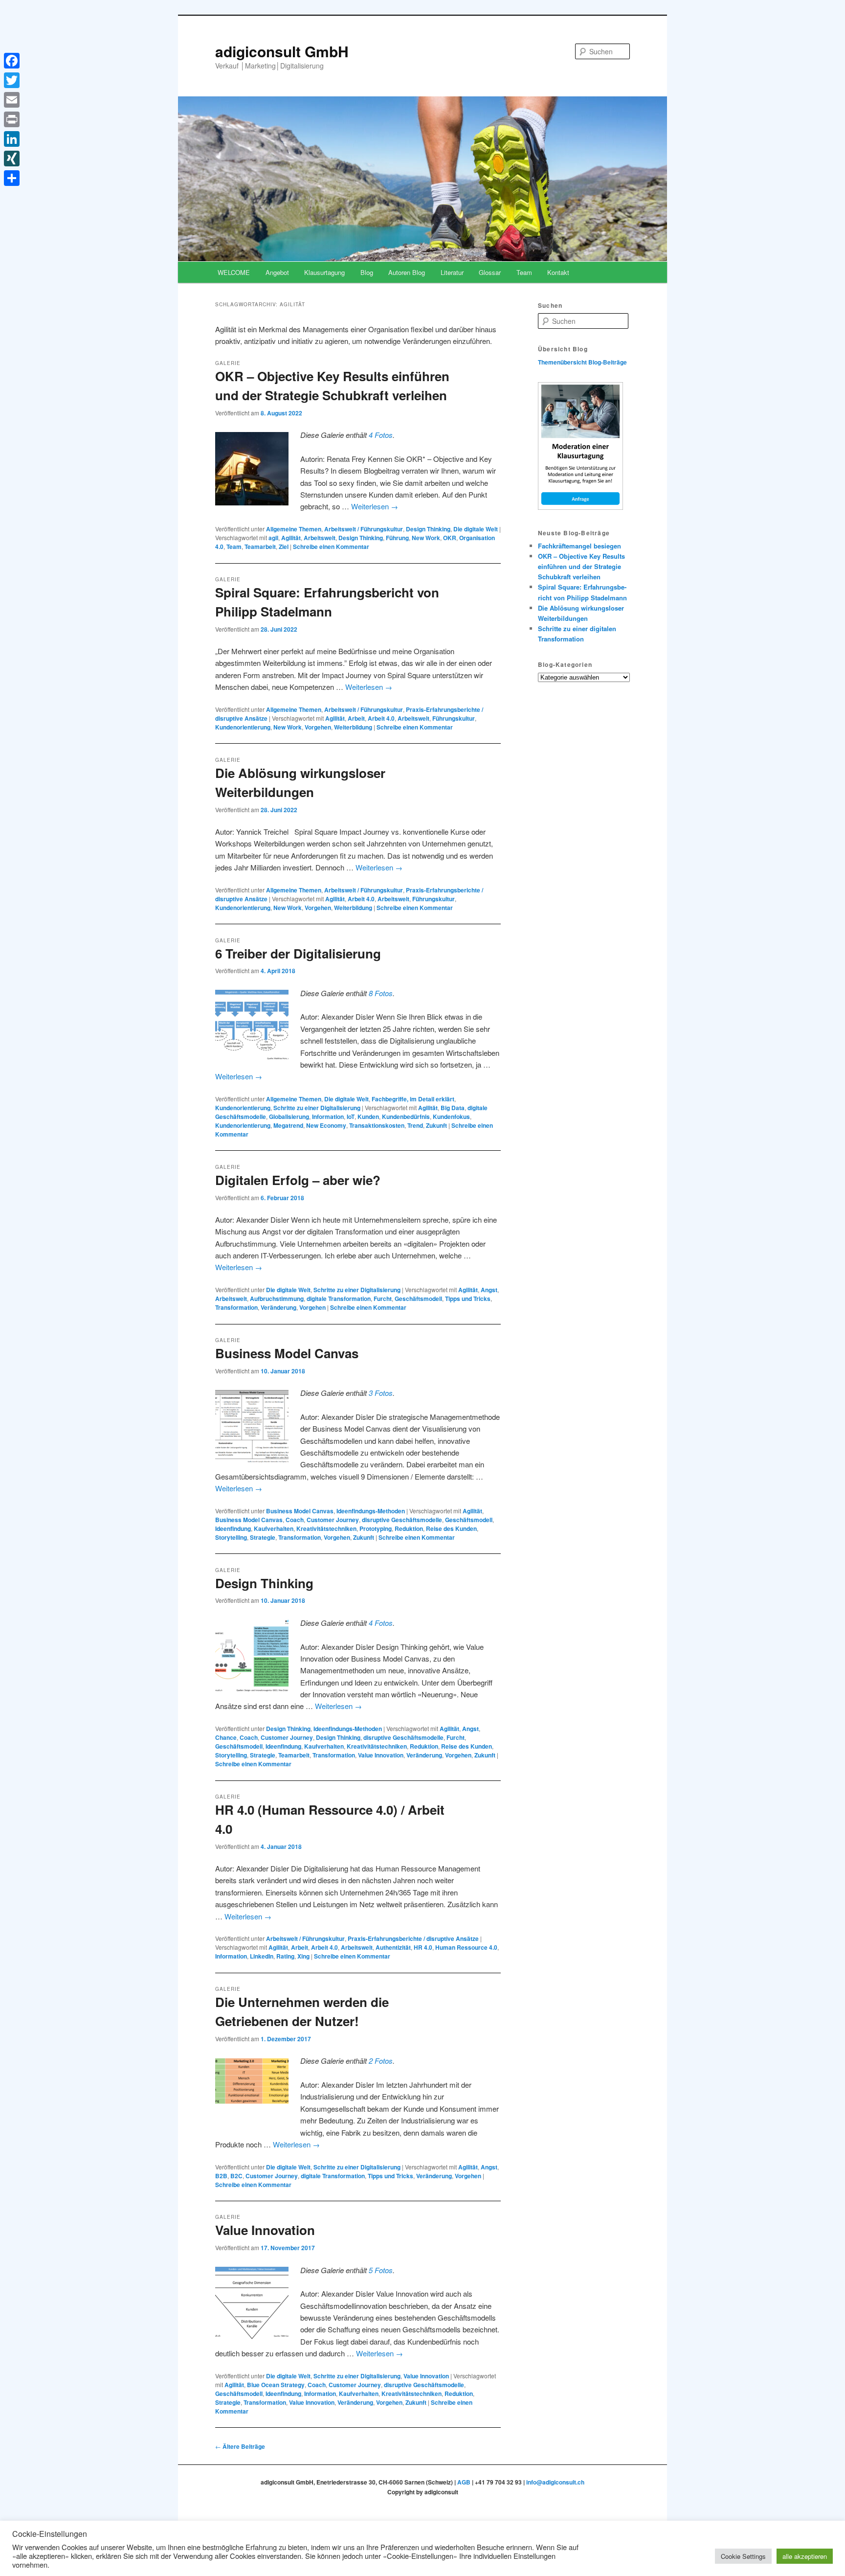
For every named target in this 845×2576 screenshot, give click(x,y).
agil (273, 538)
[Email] (12, 100)
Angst (489, 1290)
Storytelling (231, 1537)
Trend (415, 1125)
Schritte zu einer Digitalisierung (317, 1108)
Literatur (452, 272)
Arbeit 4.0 (381, 718)
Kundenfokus (451, 1117)
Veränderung (278, 1307)
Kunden (368, 1117)
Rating (285, 1956)
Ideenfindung (233, 1528)
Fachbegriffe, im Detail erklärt (413, 1099)
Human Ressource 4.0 (466, 1947)
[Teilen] (12, 178)
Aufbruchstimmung (277, 1299)
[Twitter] (12, 80)
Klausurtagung (324, 272)
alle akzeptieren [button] (805, 2556)
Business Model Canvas (287, 1353)
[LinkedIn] (12, 139)
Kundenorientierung (243, 727)
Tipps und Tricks (468, 1299)
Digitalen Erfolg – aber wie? (298, 1180)
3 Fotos (381, 1393)
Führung (397, 538)
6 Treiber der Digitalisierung (298, 953)
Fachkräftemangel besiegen (579, 546)
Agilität (291, 538)
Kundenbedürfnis (406, 1117)
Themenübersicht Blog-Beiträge (582, 362)
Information (328, 1117)
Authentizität (393, 1947)
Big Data (453, 1108)
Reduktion (409, 1528)
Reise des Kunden (451, 1528)
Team (524, 272)
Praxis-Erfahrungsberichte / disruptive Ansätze (413, 1938)
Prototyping (376, 1528)
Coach (295, 1520)
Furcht (383, 1299)
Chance (226, 1737)
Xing (303, 1956)
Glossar (490, 272)
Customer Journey (333, 1520)
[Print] (12, 119)
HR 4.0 (423, 1947)
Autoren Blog (407, 272)
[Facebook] (12, 61)
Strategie (263, 1537)
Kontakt (558, 272)
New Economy (326, 1125)
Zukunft (436, 1125)
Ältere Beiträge (240, 2446)
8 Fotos (381, 993)
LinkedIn (262, 1956)
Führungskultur (454, 718)
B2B (221, 2176)
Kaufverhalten (274, 1528)
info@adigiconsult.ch (555, 2482)
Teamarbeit (260, 547)
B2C (236, 2176)
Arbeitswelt (320, 538)
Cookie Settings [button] (743, 2556)
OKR (450, 538)
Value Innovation (381, 1755)
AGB (464, 2482)
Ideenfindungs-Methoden (371, 1511)
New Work (426, 538)
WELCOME (234, 272)
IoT (351, 1117)
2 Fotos (381, 2061)
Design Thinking (428, 529)
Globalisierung (289, 1117)
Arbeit (356, 718)
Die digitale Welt (476, 529)
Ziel (284, 547)
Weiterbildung (353, 727)
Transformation (236, 1307)
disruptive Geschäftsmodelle (402, 1520)
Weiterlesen (375, 506)
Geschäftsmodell (418, 1299)
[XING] (12, 159)
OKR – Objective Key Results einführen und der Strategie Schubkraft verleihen (581, 566)
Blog (367, 272)
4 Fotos (381, 435)
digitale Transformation (339, 1299)
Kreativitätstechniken (326, 1528)
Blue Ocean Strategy (276, 2385)
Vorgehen (318, 727)
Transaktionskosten (377, 1125)
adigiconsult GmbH (282, 51)
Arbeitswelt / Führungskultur (364, 529)
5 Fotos (381, 2270)
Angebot (277, 272)
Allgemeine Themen (294, 529)
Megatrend (288, 1125)
